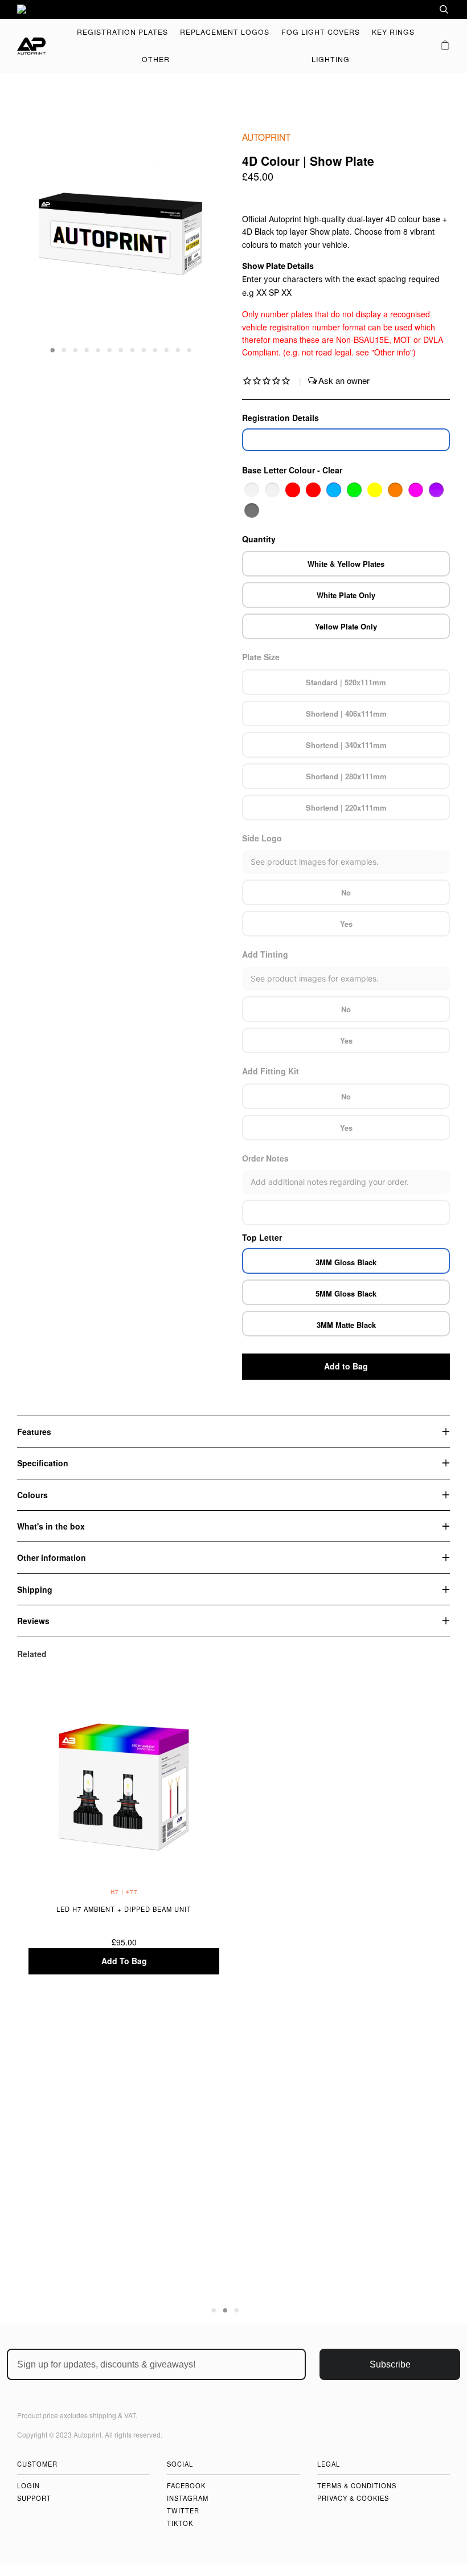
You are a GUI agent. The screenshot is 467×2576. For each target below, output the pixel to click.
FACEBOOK (186, 2485)
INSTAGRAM (188, 2498)
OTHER (156, 59)
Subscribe (390, 2364)
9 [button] (144, 349)
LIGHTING (331, 59)
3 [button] (76, 349)
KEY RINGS (393, 32)
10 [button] (155, 349)
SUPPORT (34, 2498)
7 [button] (121, 349)
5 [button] (99, 349)
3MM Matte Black (346, 1325)
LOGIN (28, 2485)
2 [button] (64, 349)
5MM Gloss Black (346, 1293)
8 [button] (133, 349)
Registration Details (280, 418)
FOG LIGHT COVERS (321, 32)
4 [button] (87, 349)
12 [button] (178, 349)
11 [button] (167, 349)
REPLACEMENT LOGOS (225, 32)
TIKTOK (180, 2523)
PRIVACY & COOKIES (353, 2498)
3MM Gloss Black (346, 1262)
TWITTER (183, 2510)
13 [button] (190, 349)
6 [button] (110, 349)
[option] (233, 9)
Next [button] (204, 243)
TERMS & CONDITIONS (357, 2485)
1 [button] (53, 349)
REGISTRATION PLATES (122, 32)
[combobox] (407, 9)
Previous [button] (36, 243)
